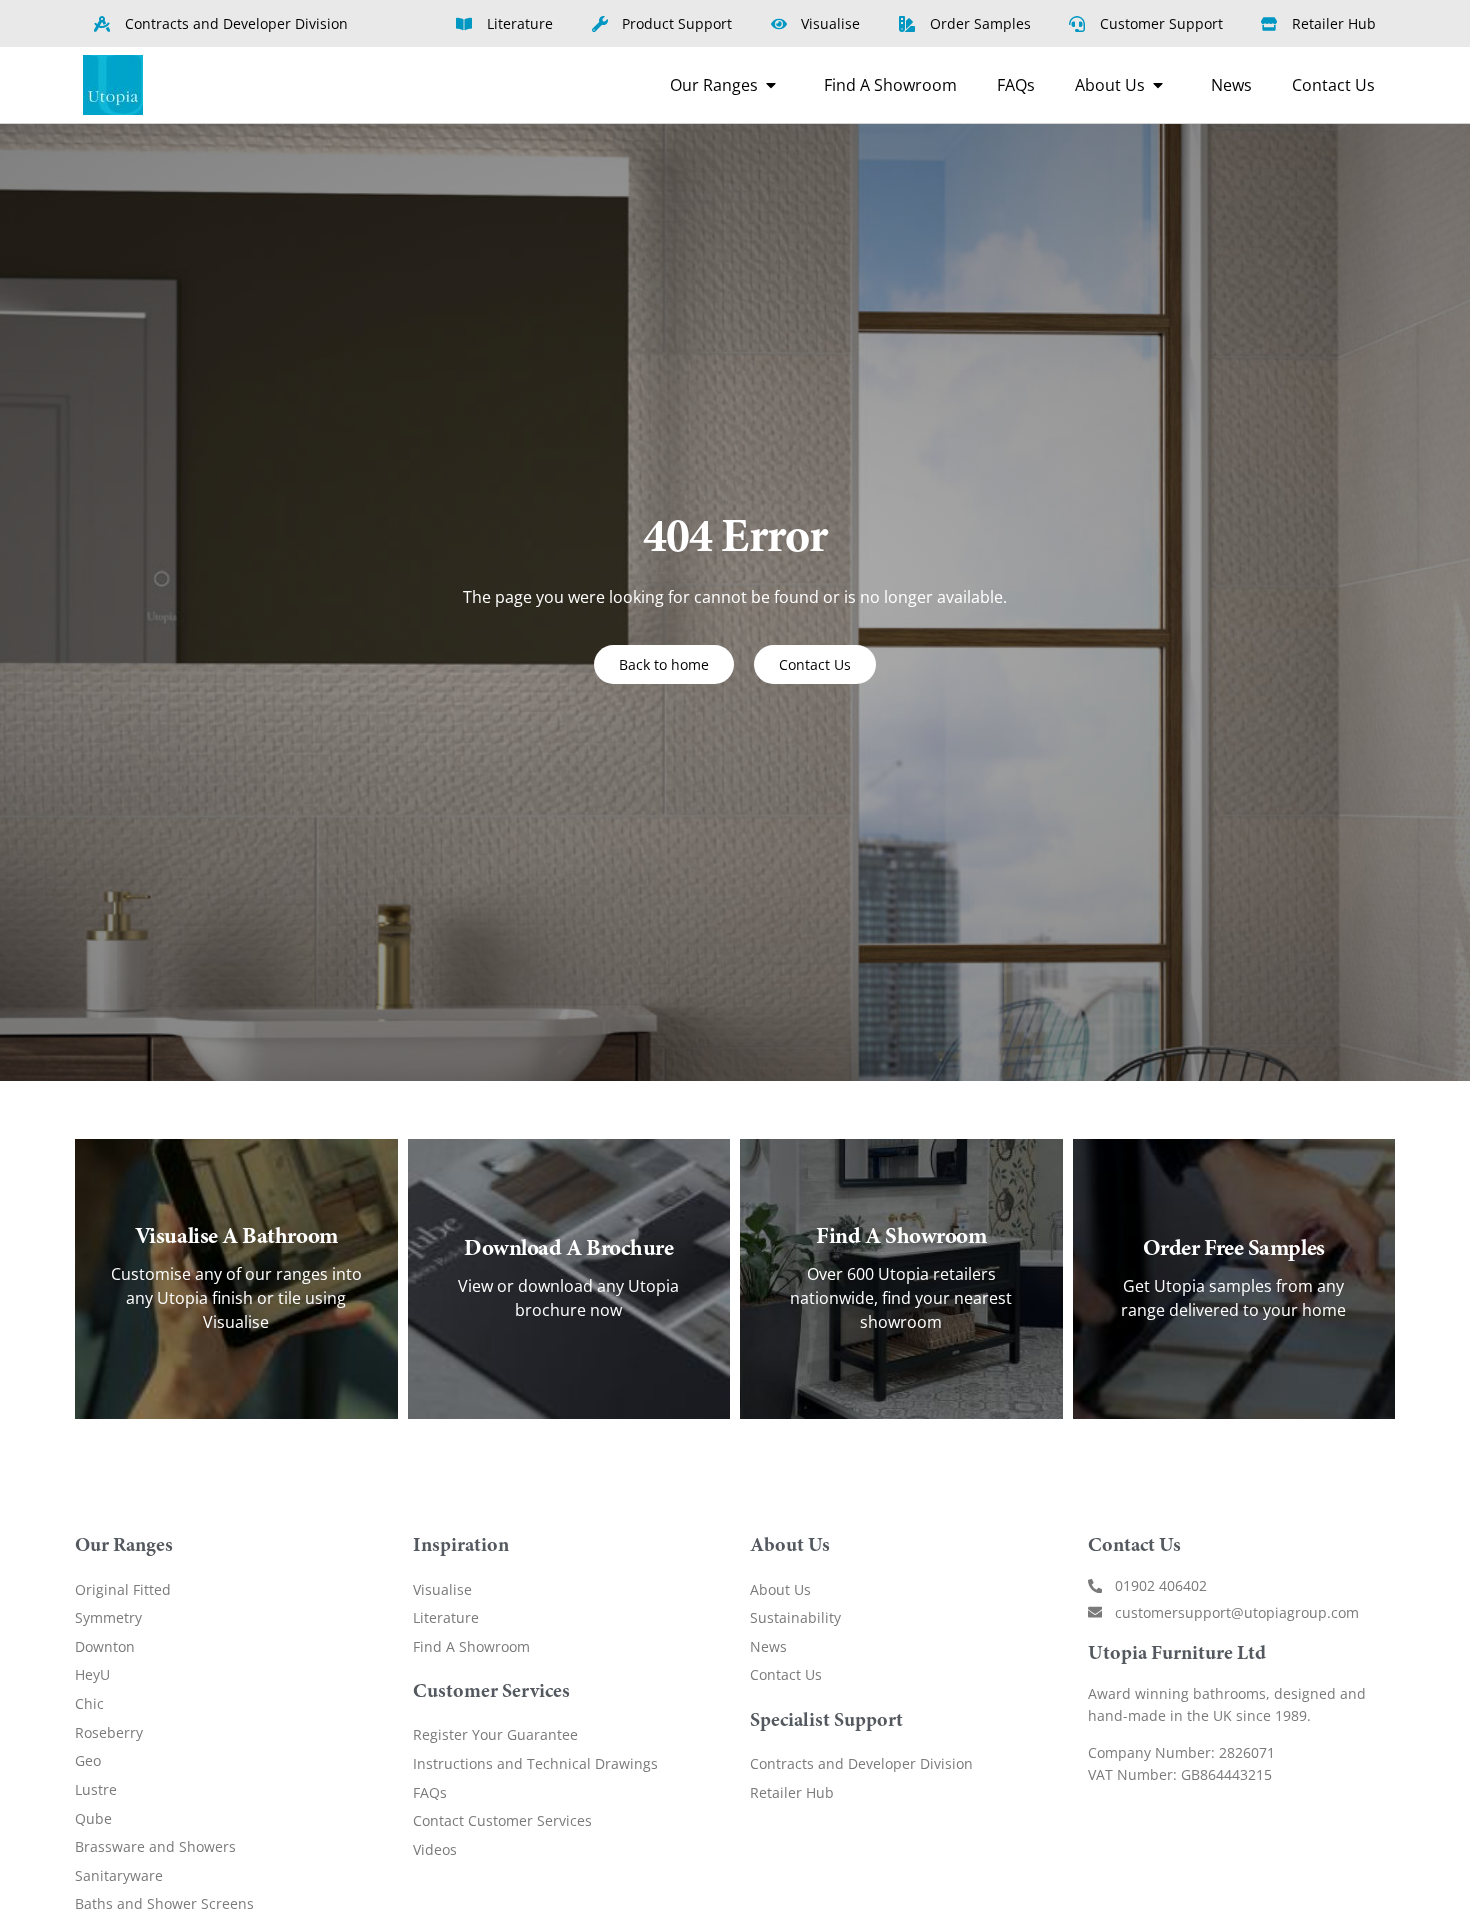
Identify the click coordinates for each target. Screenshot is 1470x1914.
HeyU (92, 1674)
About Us (780, 1589)
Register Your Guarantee (495, 1734)
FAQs (430, 1792)
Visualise (442, 1589)
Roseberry (109, 1732)
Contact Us (786, 1674)
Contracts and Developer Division (861, 1763)
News (768, 1646)
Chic (89, 1703)
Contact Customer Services (502, 1820)
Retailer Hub (792, 1792)
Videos (435, 1849)
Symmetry (108, 1617)
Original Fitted (123, 1589)
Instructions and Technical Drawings (535, 1763)
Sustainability (795, 1617)
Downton (105, 1646)
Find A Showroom (471, 1646)
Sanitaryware (119, 1875)
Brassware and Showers (155, 1846)
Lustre (96, 1789)
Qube (93, 1818)
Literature (446, 1617)
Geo (88, 1760)
